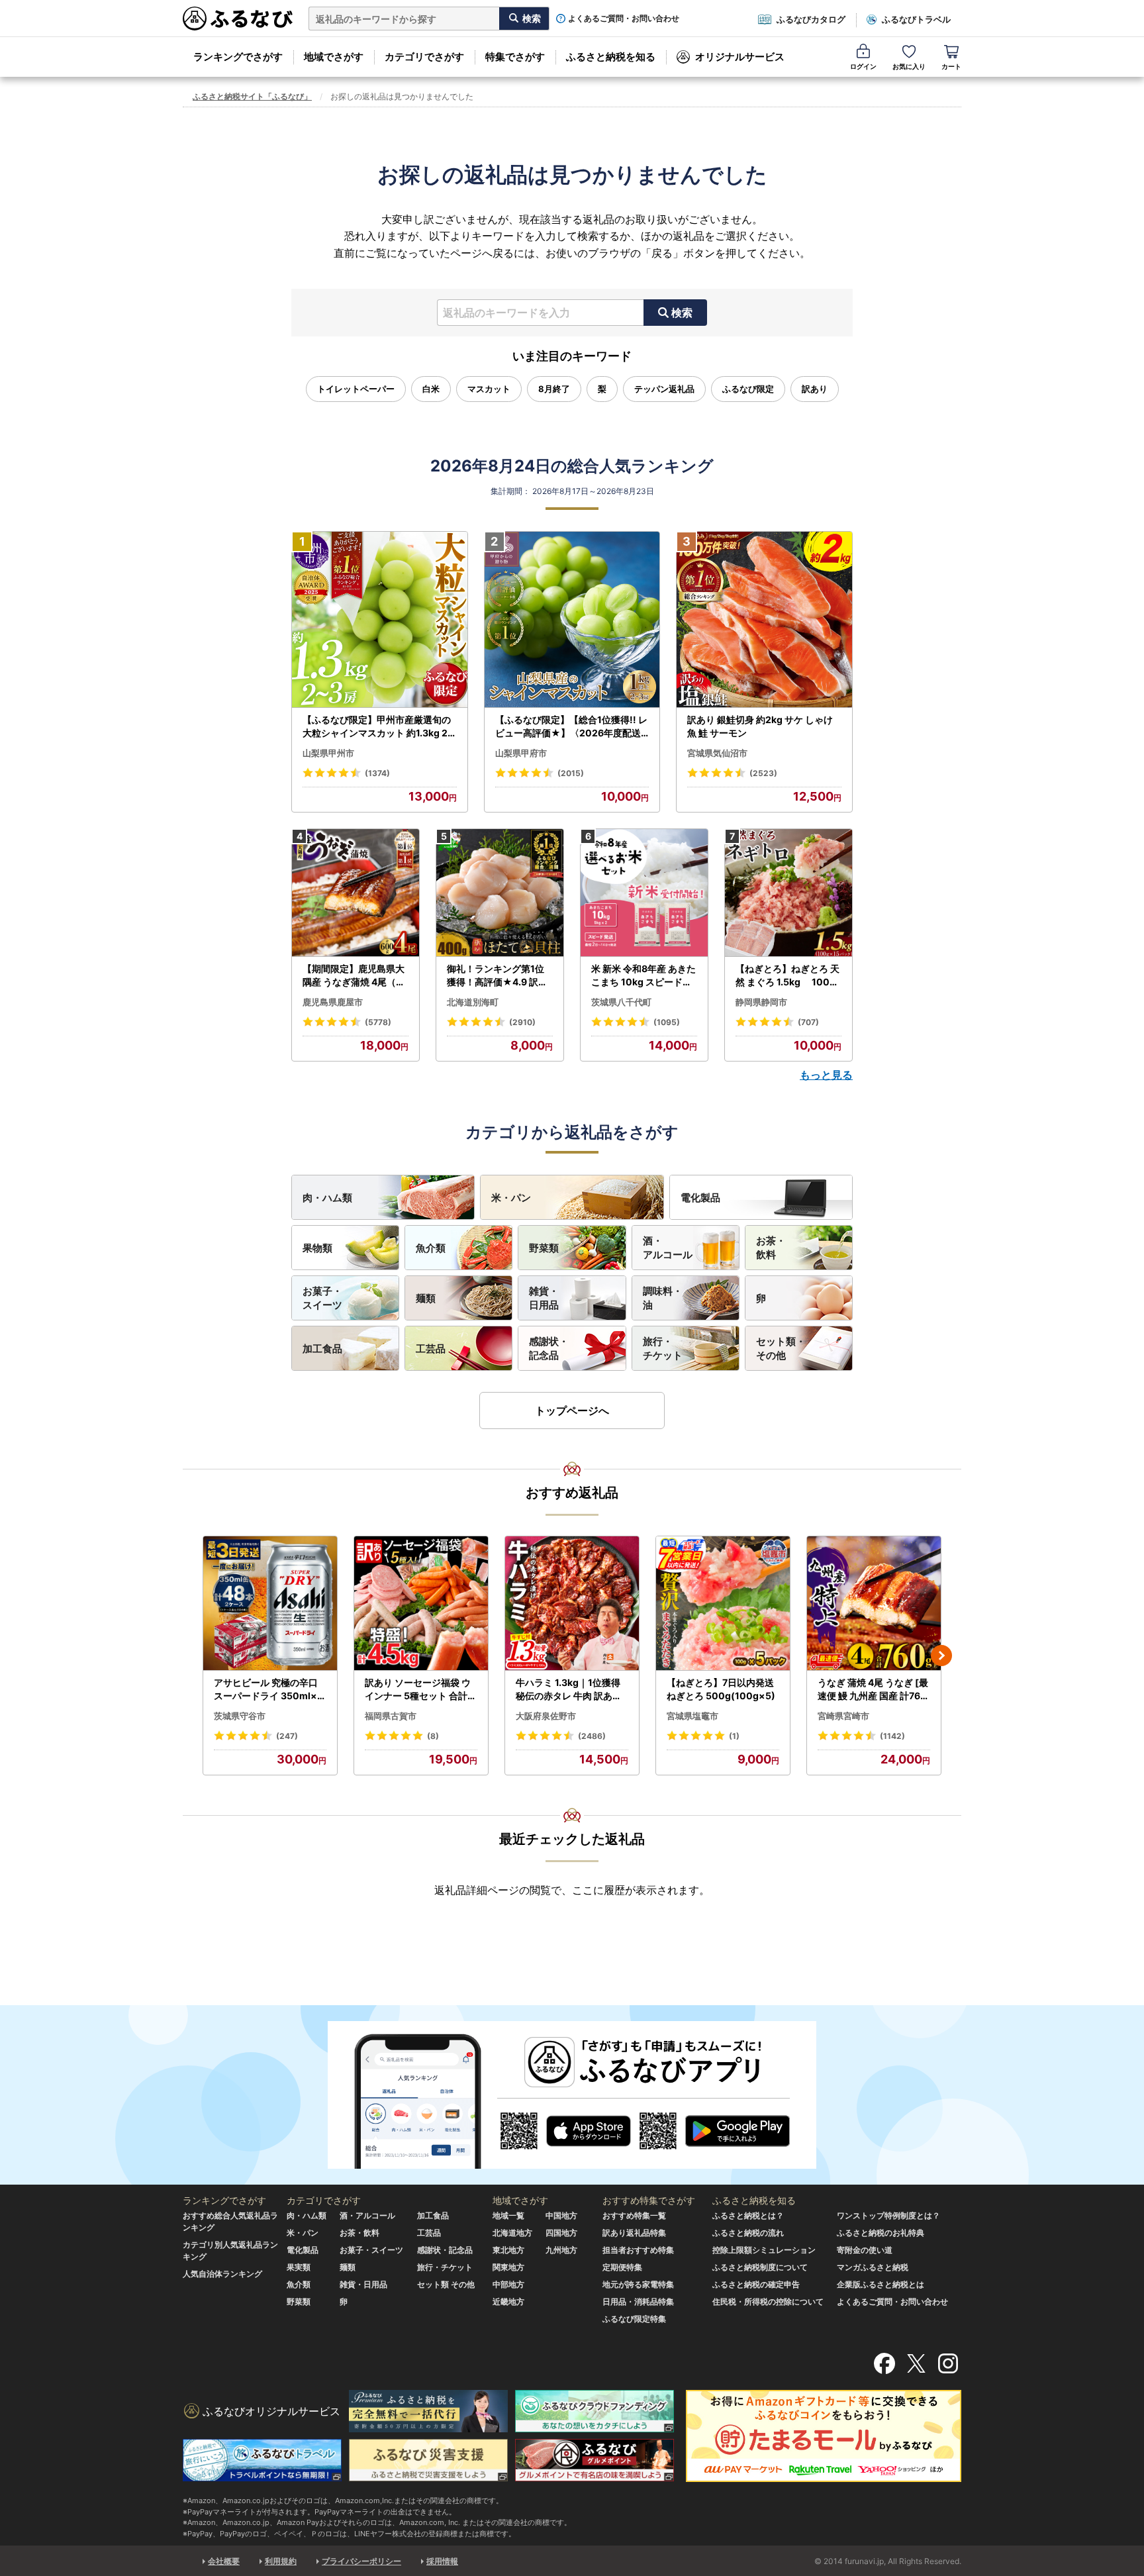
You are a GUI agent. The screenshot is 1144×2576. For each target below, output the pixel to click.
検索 (682, 313)
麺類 (426, 1298)
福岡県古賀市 (391, 1716)
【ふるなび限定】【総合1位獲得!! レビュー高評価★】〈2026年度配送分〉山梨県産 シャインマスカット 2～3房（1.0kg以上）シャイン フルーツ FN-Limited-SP (572, 726)
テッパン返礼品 (664, 389)
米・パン (511, 1198)
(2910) (522, 1022)
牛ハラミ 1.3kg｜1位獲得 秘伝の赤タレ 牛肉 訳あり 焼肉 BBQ (569, 1689)
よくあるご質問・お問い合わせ (624, 19)
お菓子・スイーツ (322, 1298)
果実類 (299, 2267)
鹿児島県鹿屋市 (333, 1002)
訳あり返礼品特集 (634, 2233)
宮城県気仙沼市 (717, 753)
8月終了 (554, 389)
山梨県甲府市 (521, 753)
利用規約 (281, 2561)
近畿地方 (508, 2302)
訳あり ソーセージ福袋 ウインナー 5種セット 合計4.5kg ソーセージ (420, 1689)
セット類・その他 (781, 1348)
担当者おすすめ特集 (638, 2250)
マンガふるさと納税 (873, 2267)
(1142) (892, 1736)
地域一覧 (508, 2215)
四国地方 (561, 2233)
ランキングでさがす (238, 57)
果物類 (317, 1248)
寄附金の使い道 (865, 2250)
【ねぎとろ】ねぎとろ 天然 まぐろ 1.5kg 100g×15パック (787, 975)
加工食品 (322, 1349)
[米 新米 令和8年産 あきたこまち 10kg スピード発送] (644, 893)
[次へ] (941, 1656)
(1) (734, 1736)
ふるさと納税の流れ (748, 2233)
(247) (287, 1736)
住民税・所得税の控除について (768, 2302)
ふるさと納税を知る (611, 57)
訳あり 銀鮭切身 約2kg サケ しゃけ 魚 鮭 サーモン (760, 726)
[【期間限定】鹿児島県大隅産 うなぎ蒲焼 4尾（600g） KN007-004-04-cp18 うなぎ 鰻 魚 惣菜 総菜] (356, 893)
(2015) (571, 773)
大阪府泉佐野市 (546, 1716)
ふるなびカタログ (811, 19)
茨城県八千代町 (621, 1002)
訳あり (815, 389)
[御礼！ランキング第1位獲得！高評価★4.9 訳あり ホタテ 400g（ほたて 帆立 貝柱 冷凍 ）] (500, 893)
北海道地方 (512, 2233)
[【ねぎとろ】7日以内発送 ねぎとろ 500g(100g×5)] (723, 1604)
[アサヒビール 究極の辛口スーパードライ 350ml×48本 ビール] (270, 1604)
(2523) (763, 773)
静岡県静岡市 (761, 1002)
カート (951, 66)
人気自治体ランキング (222, 2274)
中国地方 (561, 2215)
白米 (431, 389)
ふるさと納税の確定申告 (756, 2284)
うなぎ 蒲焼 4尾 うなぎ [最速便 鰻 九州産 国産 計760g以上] (873, 1689)
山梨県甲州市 (328, 753)
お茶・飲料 (771, 1248)
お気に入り (909, 66)
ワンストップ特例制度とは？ (888, 2215)
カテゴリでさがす (424, 57)
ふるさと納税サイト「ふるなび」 (252, 96)
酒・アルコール (668, 1248)
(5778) (378, 1022)
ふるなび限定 (748, 389)
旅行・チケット (663, 1348)
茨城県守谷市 (240, 1716)
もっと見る (826, 1075)
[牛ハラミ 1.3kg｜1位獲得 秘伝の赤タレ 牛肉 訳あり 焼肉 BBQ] (572, 1604)
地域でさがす (334, 57)
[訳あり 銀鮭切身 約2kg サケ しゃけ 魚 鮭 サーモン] (764, 620)
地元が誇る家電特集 (638, 2284)
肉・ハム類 (327, 1198)
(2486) (592, 1736)
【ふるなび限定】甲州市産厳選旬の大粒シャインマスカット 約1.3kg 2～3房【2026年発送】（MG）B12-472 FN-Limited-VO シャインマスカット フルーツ (378, 726)
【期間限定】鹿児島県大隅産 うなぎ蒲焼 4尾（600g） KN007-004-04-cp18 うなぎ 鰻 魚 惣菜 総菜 (356, 975)
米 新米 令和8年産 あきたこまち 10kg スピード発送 (643, 975)
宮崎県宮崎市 (843, 1716)
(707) (808, 1022)
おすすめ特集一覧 (634, 2215)
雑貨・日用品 (544, 1298)
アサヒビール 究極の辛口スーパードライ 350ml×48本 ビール (268, 1689)
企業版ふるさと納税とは (881, 2284)
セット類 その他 (446, 2284)
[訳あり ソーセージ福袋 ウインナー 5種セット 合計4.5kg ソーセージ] (421, 1604)
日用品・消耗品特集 (638, 2302)
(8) (433, 1736)
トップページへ (572, 1411)
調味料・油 (663, 1298)
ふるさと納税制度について (760, 2267)
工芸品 (431, 1349)
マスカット (489, 389)
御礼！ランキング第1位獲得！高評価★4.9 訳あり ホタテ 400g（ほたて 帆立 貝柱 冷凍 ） (499, 975)
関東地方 (508, 2267)
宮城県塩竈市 (692, 1716)
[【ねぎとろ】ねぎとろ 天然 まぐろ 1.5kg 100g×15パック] (788, 893)
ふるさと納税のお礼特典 (881, 2233)
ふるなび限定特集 (634, 2319)
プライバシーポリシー (361, 2561)
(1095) (667, 1022)
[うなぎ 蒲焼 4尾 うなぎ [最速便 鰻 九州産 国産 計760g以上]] (874, 1604)
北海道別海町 (473, 1002)
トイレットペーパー (356, 389)
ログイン (863, 66)
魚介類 (431, 1248)
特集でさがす (515, 57)
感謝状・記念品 (549, 1348)
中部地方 (508, 2284)
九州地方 (561, 2250)
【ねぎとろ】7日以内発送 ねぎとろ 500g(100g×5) (721, 1689)
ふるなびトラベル (916, 19)
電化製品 (700, 1198)
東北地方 (508, 2250)
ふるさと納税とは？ (748, 2215)
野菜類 (544, 1248)
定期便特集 (622, 2267)
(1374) (377, 773)
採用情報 (442, 2561)
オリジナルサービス (740, 57)
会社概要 (224, 2561)
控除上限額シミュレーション (764, 2250)
